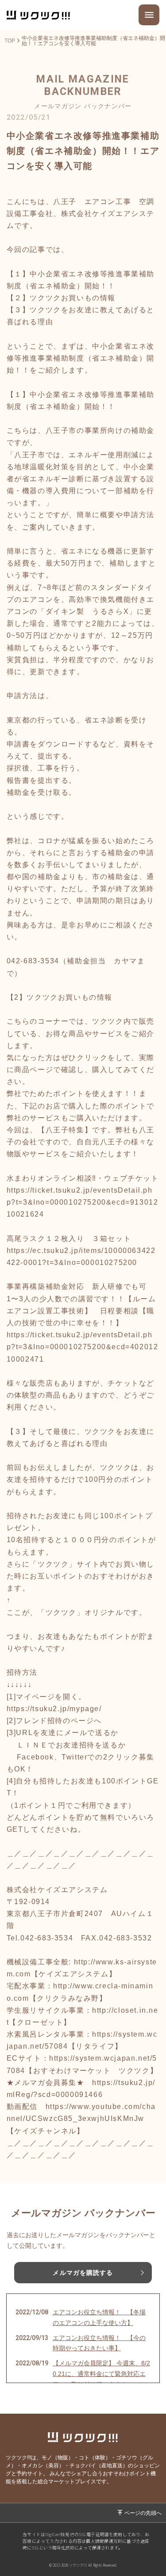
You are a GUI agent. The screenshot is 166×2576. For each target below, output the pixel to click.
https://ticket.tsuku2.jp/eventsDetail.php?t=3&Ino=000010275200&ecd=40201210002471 (83, 1347)
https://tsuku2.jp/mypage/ (54, 1709)
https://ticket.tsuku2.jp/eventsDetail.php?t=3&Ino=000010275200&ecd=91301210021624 (83, 1202)
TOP (10, 41)
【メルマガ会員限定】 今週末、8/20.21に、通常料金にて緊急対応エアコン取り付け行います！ (101, 2374)
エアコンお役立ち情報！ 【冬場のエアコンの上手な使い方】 (99, 2317)
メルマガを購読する (83, 2273)
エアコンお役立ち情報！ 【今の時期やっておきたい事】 (99, 2343)
